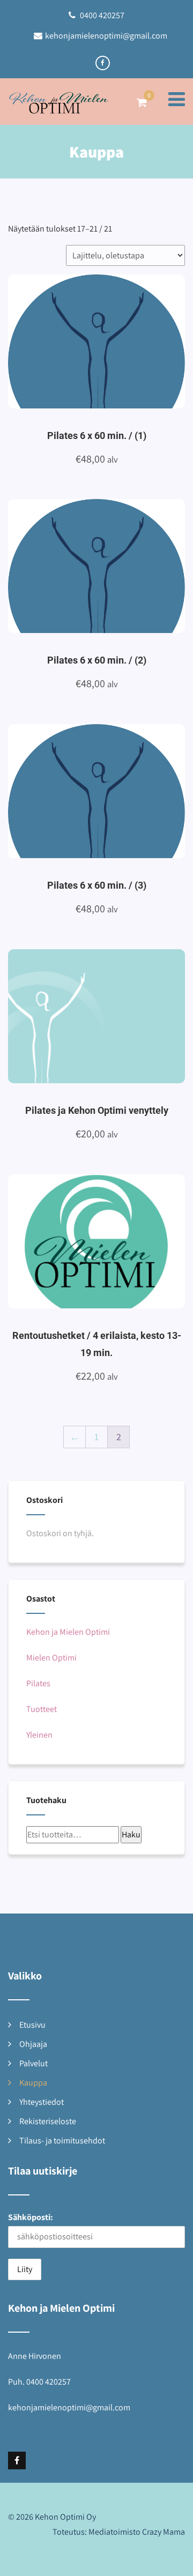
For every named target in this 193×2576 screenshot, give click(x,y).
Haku (131, 1834)
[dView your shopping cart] (142, 102)
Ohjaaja (33, 2044)
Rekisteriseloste (48, 2121)
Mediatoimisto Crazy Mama (137, 2532)
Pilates (38, 1683)
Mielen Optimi (51, 1658)
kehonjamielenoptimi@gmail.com (106, 36)
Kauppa (33, 2083)
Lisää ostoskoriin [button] (110, 339)
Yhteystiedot (42, 2102)
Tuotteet (42, 1709)
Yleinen (39, 1735)
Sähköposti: (31, 2217)
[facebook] (103, 63)
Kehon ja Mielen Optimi (68, 1632)
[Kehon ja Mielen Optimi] (59, 106)
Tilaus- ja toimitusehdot (62, 2141)
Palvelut (34, 2063)
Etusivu (32, 2025)
